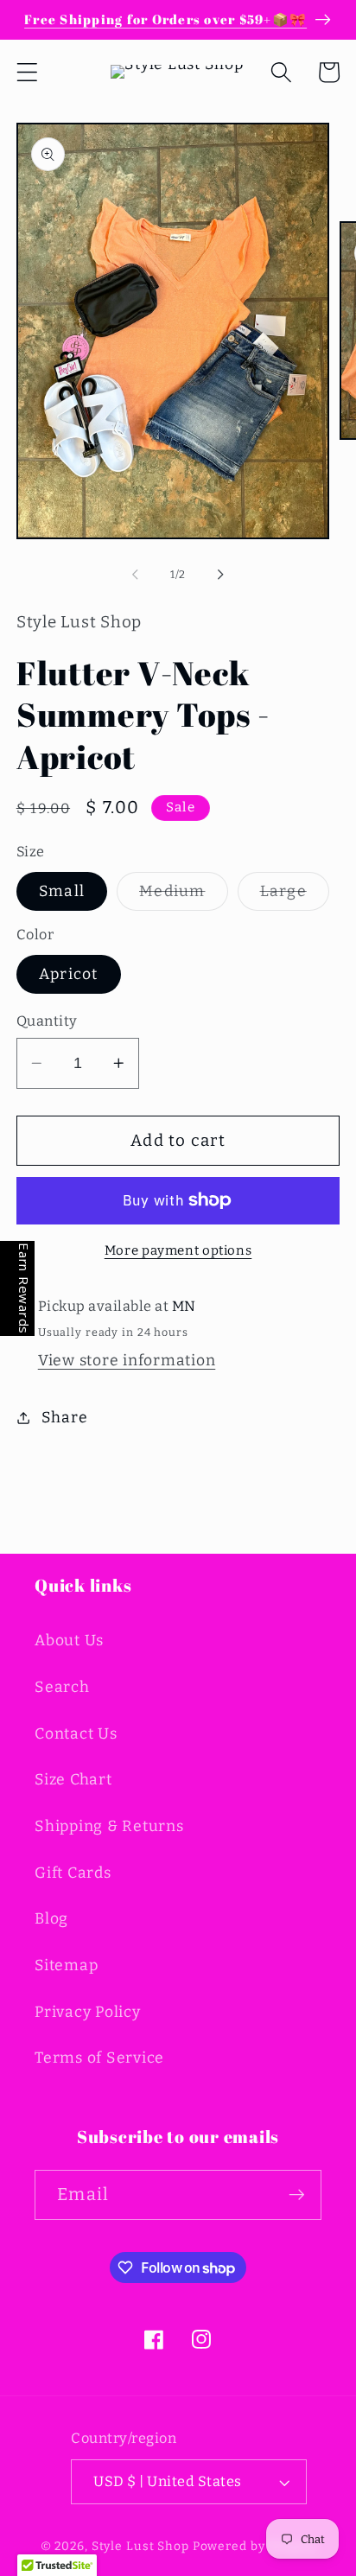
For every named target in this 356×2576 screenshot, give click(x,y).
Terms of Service (99, 2058)
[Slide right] (221, 574)
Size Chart (73, 1780)
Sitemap (66, 1965)
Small (62, 891)
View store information (127, 1361)
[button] (27, 72)
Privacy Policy (88, 2012)
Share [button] (65, 1418)
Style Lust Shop (140, 2546)
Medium (184, 896)
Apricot (69, 974)
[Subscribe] (297, 2195)
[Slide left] (136, 574)
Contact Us (76, 1734)
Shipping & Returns (109, 1826)
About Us (69, 1641)
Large (295, 896)
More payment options (178, 1250)
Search (62, 1687)
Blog (51, 1919)
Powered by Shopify (254, 2546)
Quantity (47, 1021)
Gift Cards (73, 1873)
